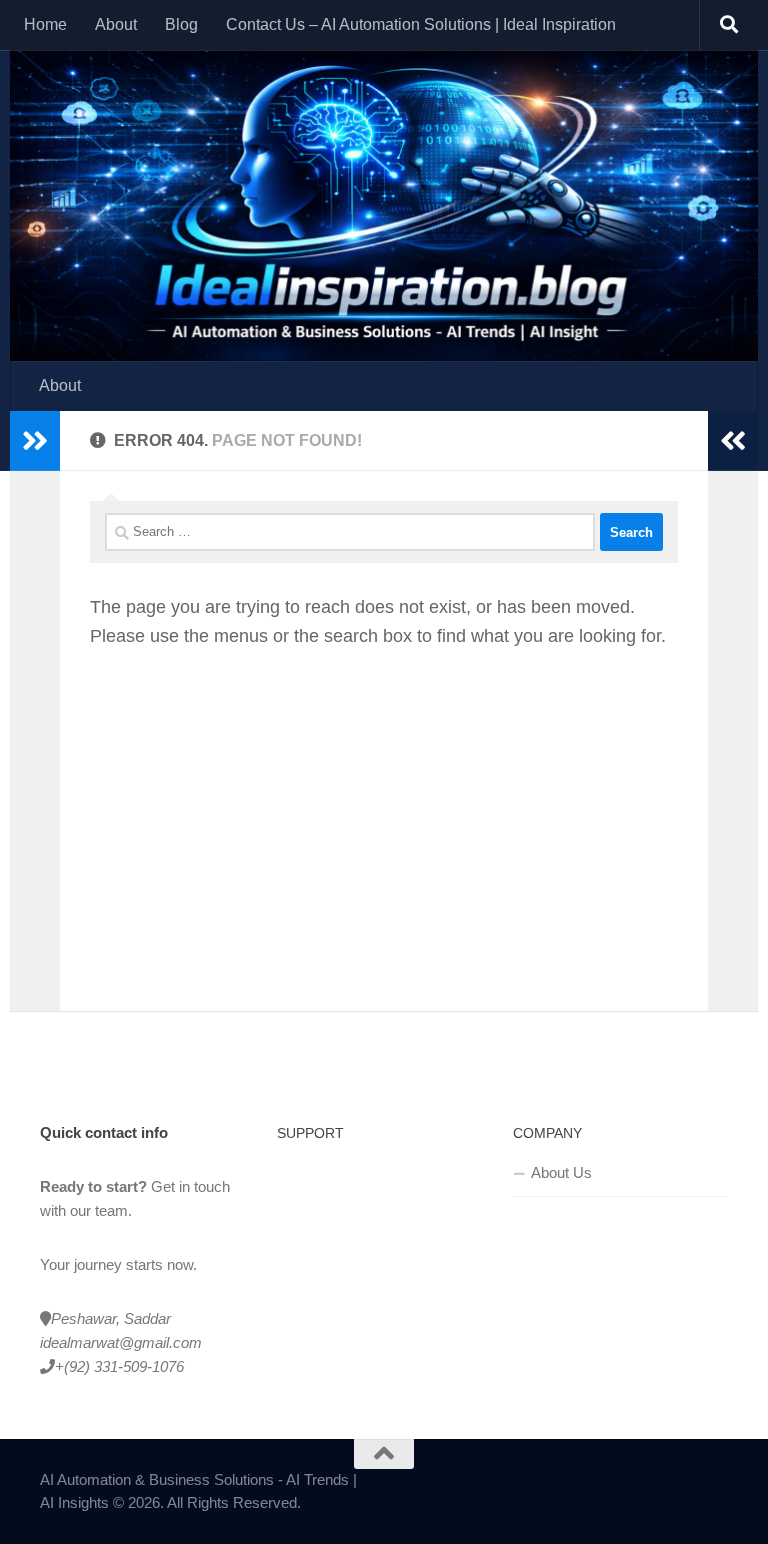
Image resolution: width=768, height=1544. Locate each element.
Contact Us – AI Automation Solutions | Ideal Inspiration (421, 24)
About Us (561, 1172)
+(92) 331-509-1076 (119, 1366)
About (116, 24)
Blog (181, 24)
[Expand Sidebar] (35, 441)
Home (45, 24)
